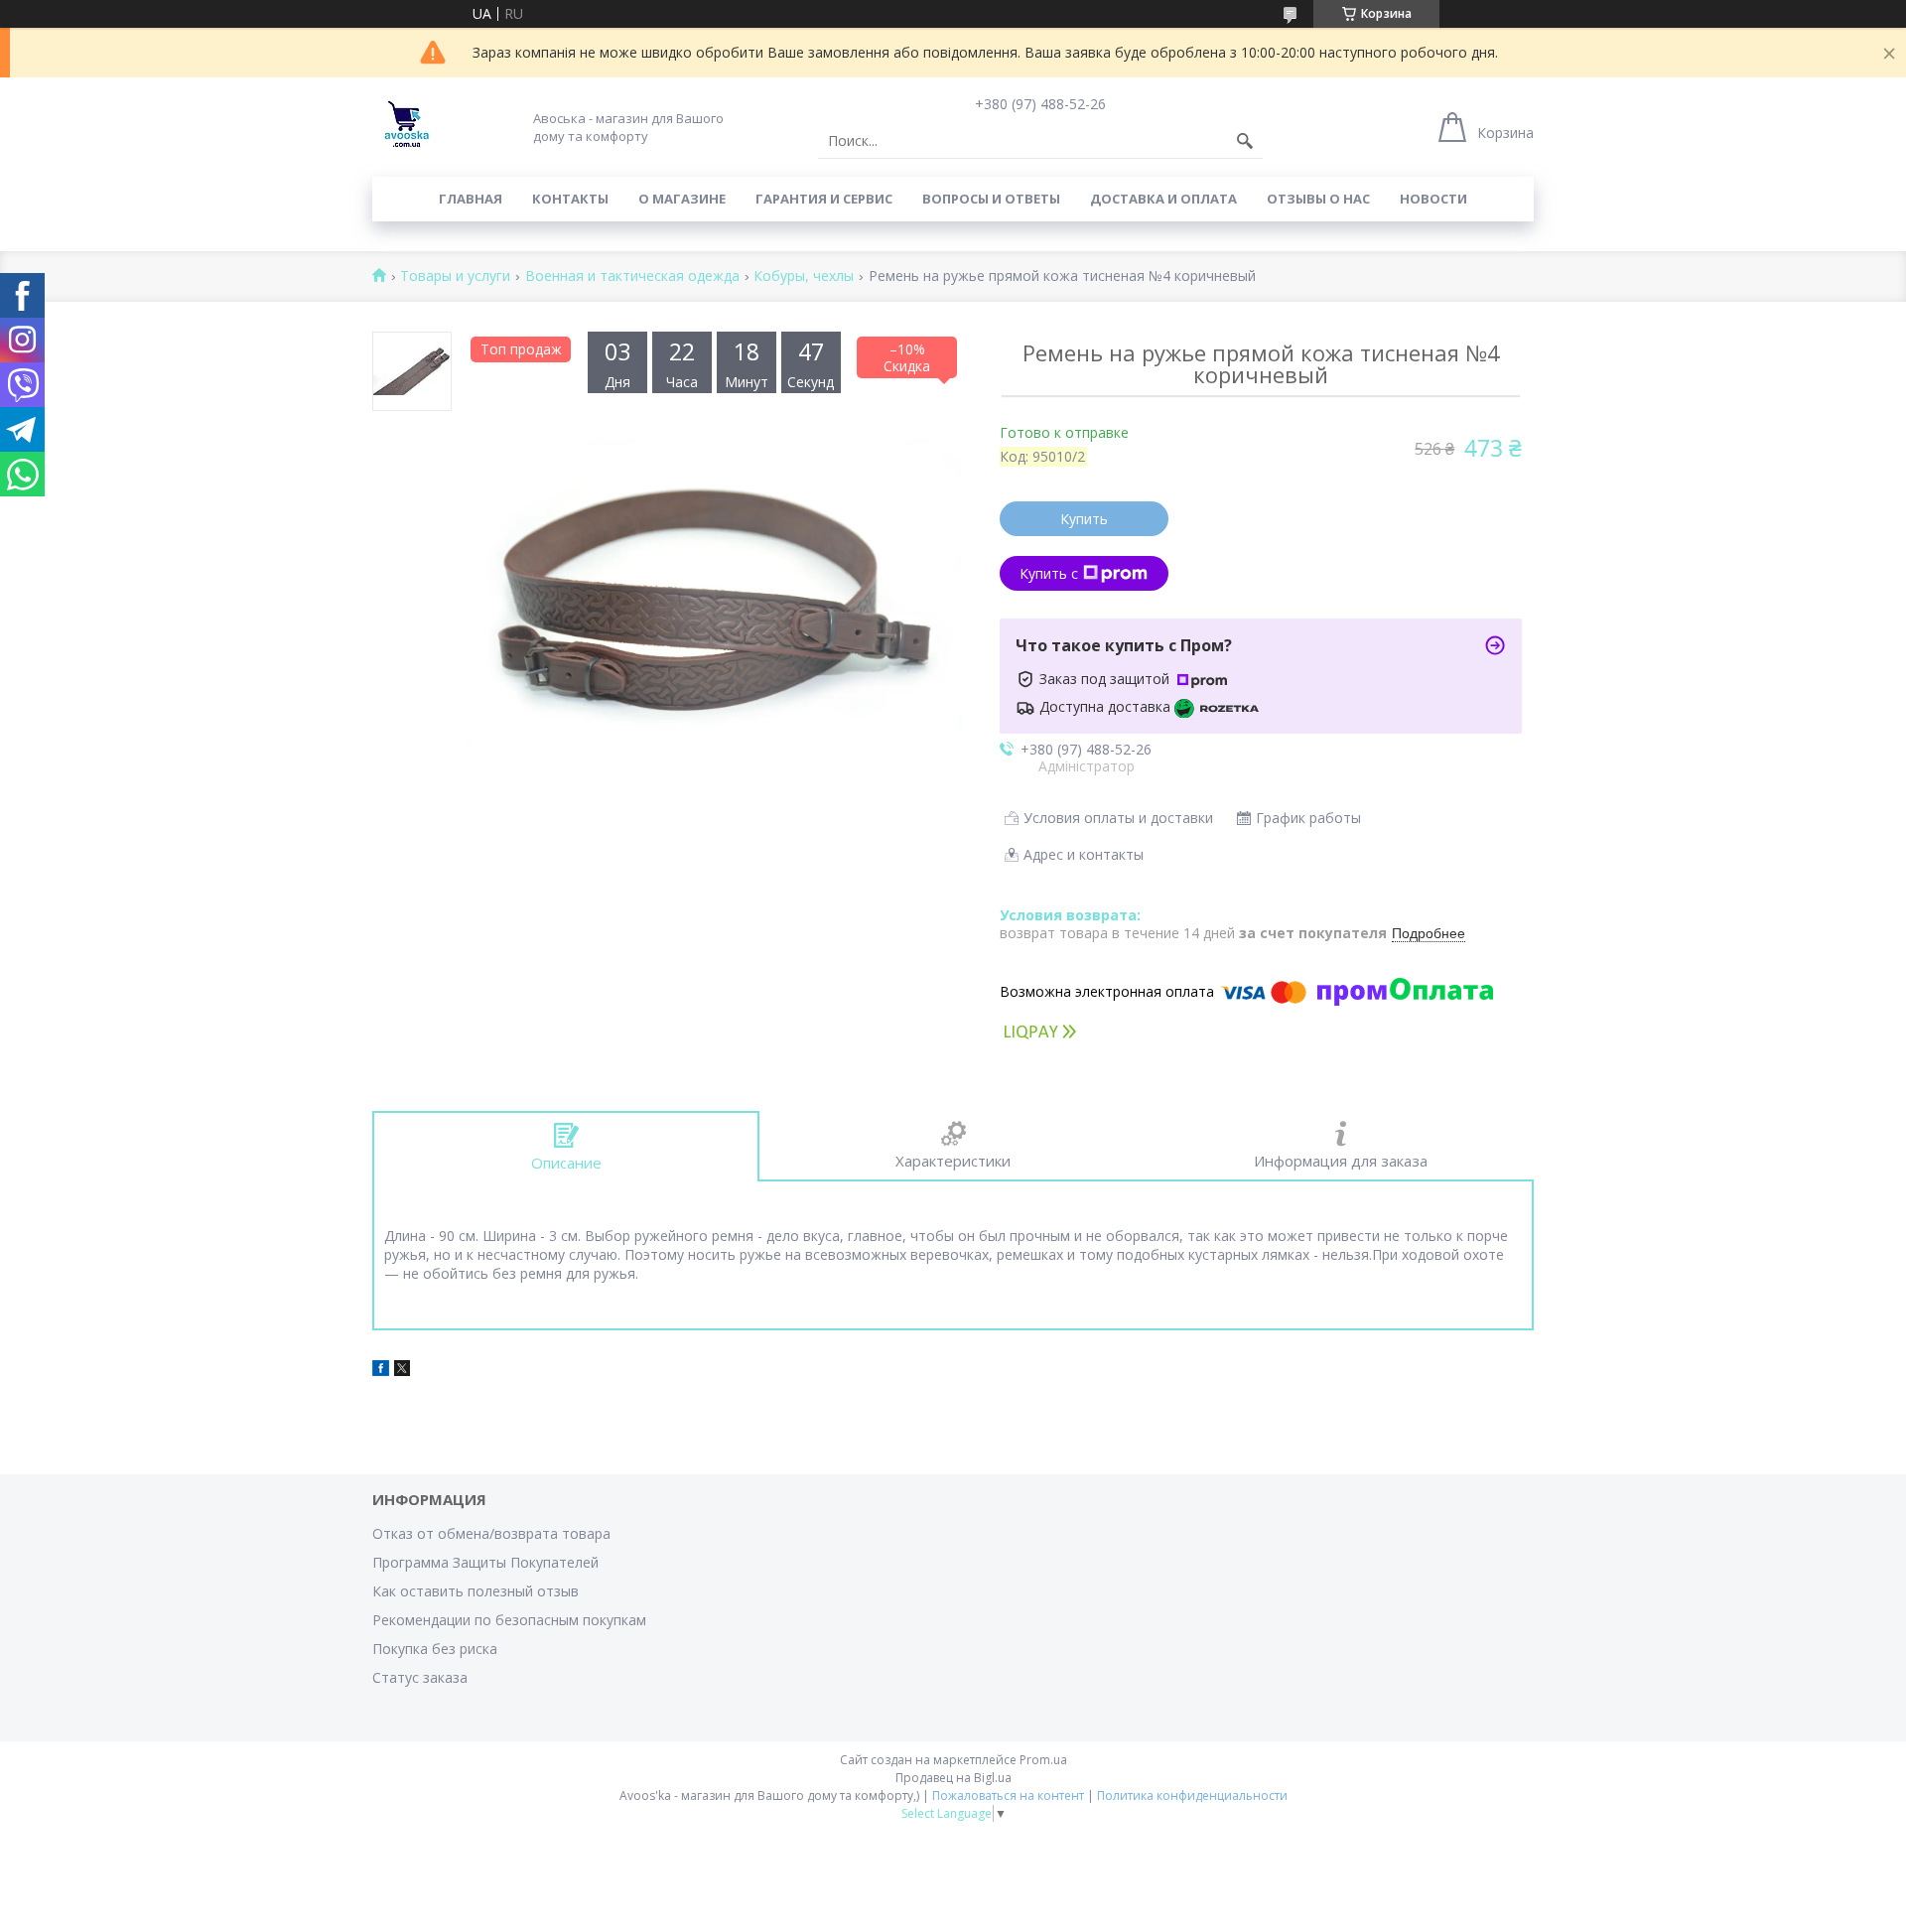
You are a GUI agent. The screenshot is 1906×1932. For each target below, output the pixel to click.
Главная (471, 199)
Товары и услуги (455, 276)
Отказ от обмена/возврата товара (491, 1533)
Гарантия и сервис (824, 199)
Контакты (570, 199)
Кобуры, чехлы (804, 276)
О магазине (682, 199)
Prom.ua (1043, 1760)
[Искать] (1245, 141)
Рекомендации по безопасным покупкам (509, 1620)
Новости (1433, 199)
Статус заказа (420, 1677)
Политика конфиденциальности (1192, 1795)
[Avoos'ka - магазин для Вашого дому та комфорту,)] (407, 127)
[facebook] (381, 1371)
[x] (402, 1371)
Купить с (1049, 573)
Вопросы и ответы (991, 199)
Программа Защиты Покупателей (485, 1562)
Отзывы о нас (1318, 199)
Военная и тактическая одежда (632, 276)
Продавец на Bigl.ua (953, 1778)
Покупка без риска (435, 1649)
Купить (1084, 519)
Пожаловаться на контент (1008, 1795)
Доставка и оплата (1163, 199)
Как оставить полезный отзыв (476, 1591)
